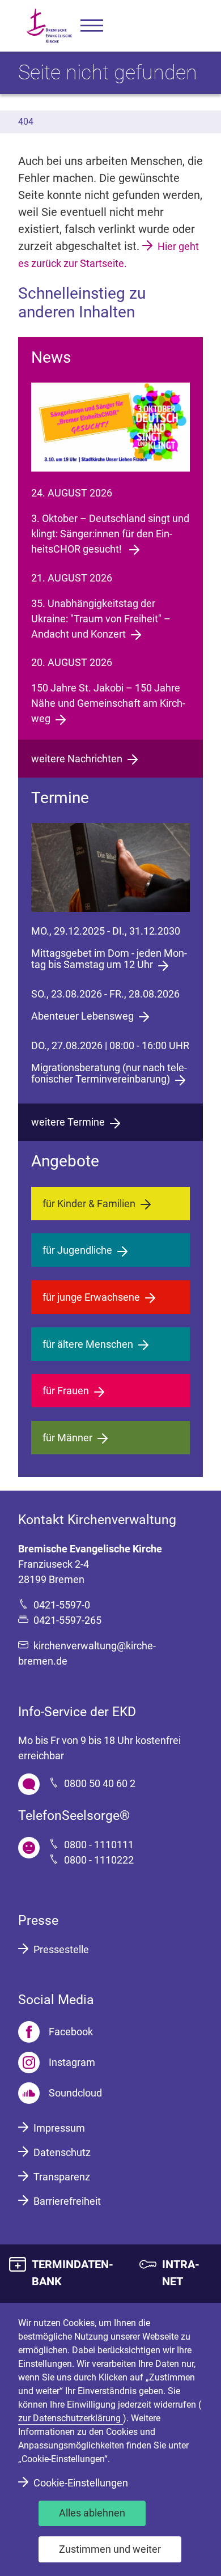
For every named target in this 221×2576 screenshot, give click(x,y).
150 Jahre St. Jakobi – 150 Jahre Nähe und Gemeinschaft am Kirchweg (108, 703)
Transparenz (62, 2177)
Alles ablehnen (92, 2513)
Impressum (59, 2128)
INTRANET (181, 2273)
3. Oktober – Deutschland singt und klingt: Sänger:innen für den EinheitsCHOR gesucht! (110, 534)
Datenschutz (62, 2152)
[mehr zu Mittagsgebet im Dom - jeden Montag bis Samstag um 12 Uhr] (110, 867)
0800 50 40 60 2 (100, 1783)
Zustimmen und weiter (110, 2549)
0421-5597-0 (62, 1605)
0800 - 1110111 (99, 1845)
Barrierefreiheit (67, 2201)
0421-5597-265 (67, 1620)
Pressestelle (61, 1949)
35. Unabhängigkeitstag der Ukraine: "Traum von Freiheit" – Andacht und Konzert (101, 619)
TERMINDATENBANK (73, 2273)
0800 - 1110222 (99, 1860)
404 (26, 122)
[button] (92, 26)
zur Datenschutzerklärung (71, 2418)
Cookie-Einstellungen (81, 2483)
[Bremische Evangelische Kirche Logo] (49, 26)
